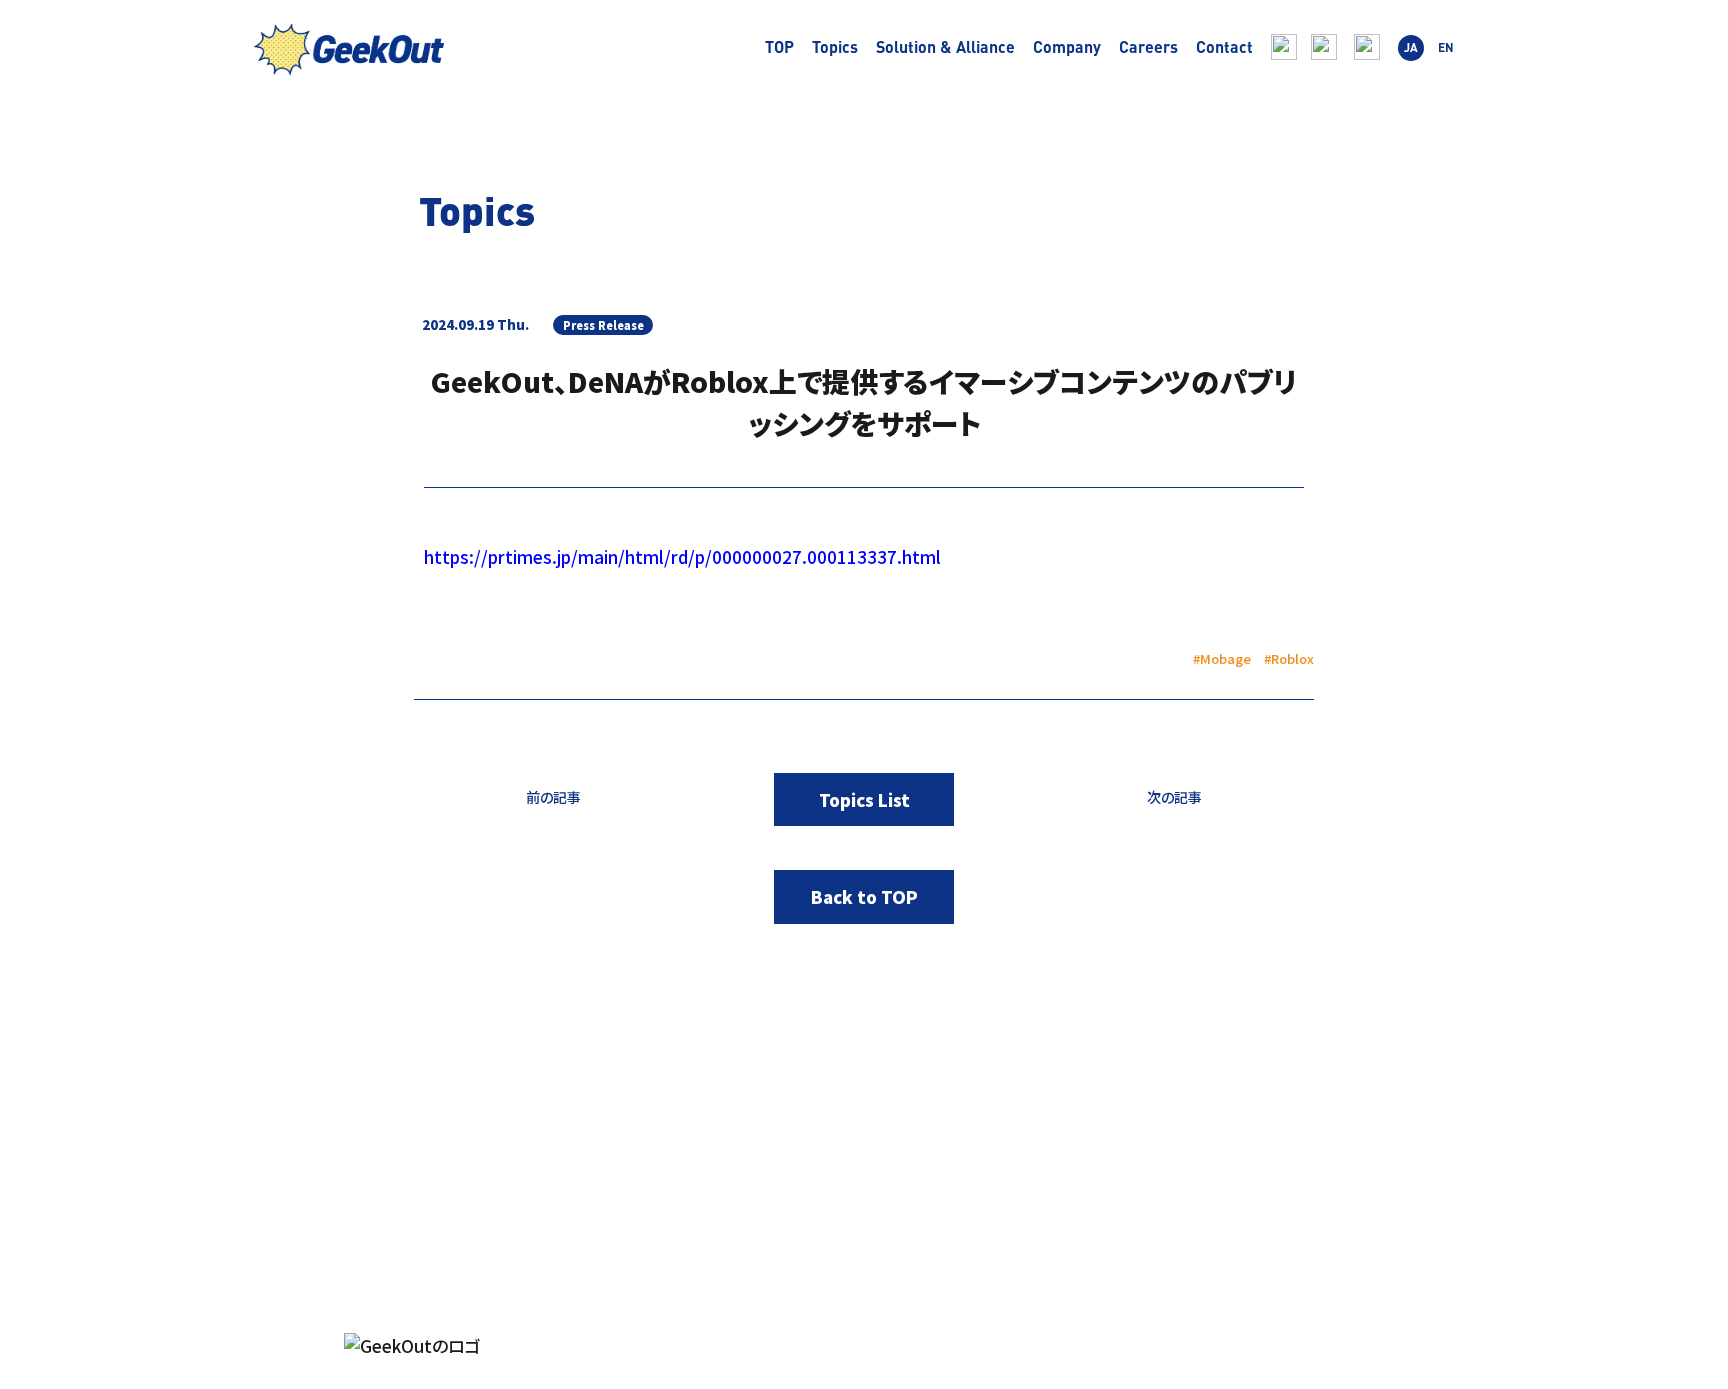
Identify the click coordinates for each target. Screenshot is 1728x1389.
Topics (835, 47)
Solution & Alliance (945, 47)
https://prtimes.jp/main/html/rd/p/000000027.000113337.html (682, 556)
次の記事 (1174, 797)
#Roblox (1289, 658)
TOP (779, 47)
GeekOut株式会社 (349, 52)
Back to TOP (864, 896)
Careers (1148, 47)
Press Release (603, 325)
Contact (1224, 47)
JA (1411, 47)
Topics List (864, 799)
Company (1067, 47)
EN (1446, 47)
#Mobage (1222, 658)
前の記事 (553, 797)
